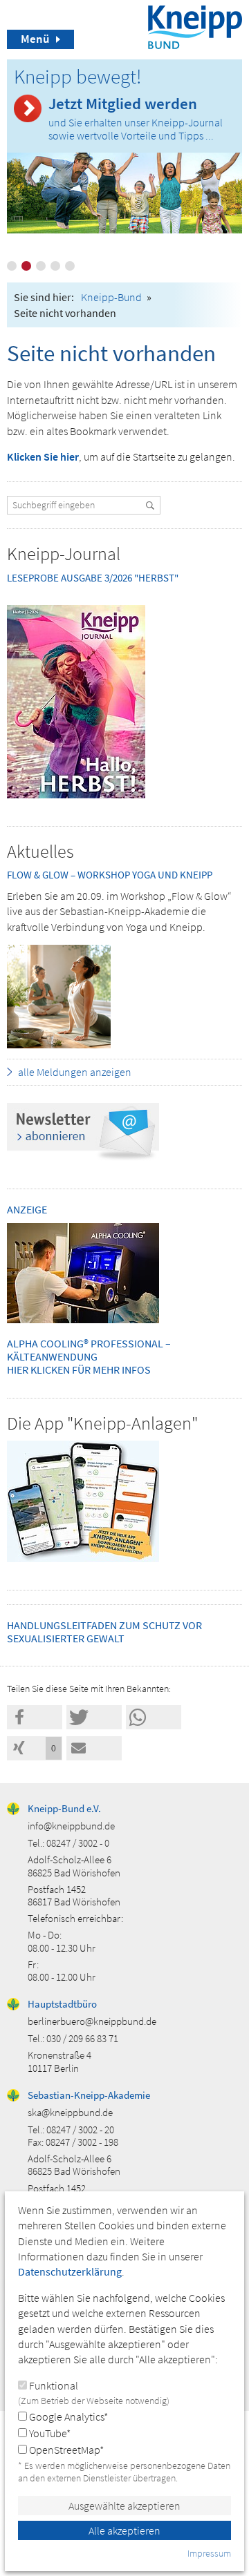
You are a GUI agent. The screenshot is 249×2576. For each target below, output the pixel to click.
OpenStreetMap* (65, 2450)
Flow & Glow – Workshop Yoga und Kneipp (110, 875)
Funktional (94, 2393)
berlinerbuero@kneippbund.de (92, 2021)
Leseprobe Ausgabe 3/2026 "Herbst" (93, 578)
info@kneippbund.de (71, 1826)
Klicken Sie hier (43, 456)
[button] (35, 1717)
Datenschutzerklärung (70, 2271)
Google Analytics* (67, 2416)
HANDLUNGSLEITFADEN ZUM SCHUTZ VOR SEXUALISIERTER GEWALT (104, 1632)
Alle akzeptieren (124, 2530)
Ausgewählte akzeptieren (124, 2506)
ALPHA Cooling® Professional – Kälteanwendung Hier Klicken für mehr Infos (89, 1356)
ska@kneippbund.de (70, 2112)
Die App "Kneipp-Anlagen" (102, 1423)
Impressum (209, 2553)
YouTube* (49, 2433)
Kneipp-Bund (111, 297)
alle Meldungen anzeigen (75, 1072)
